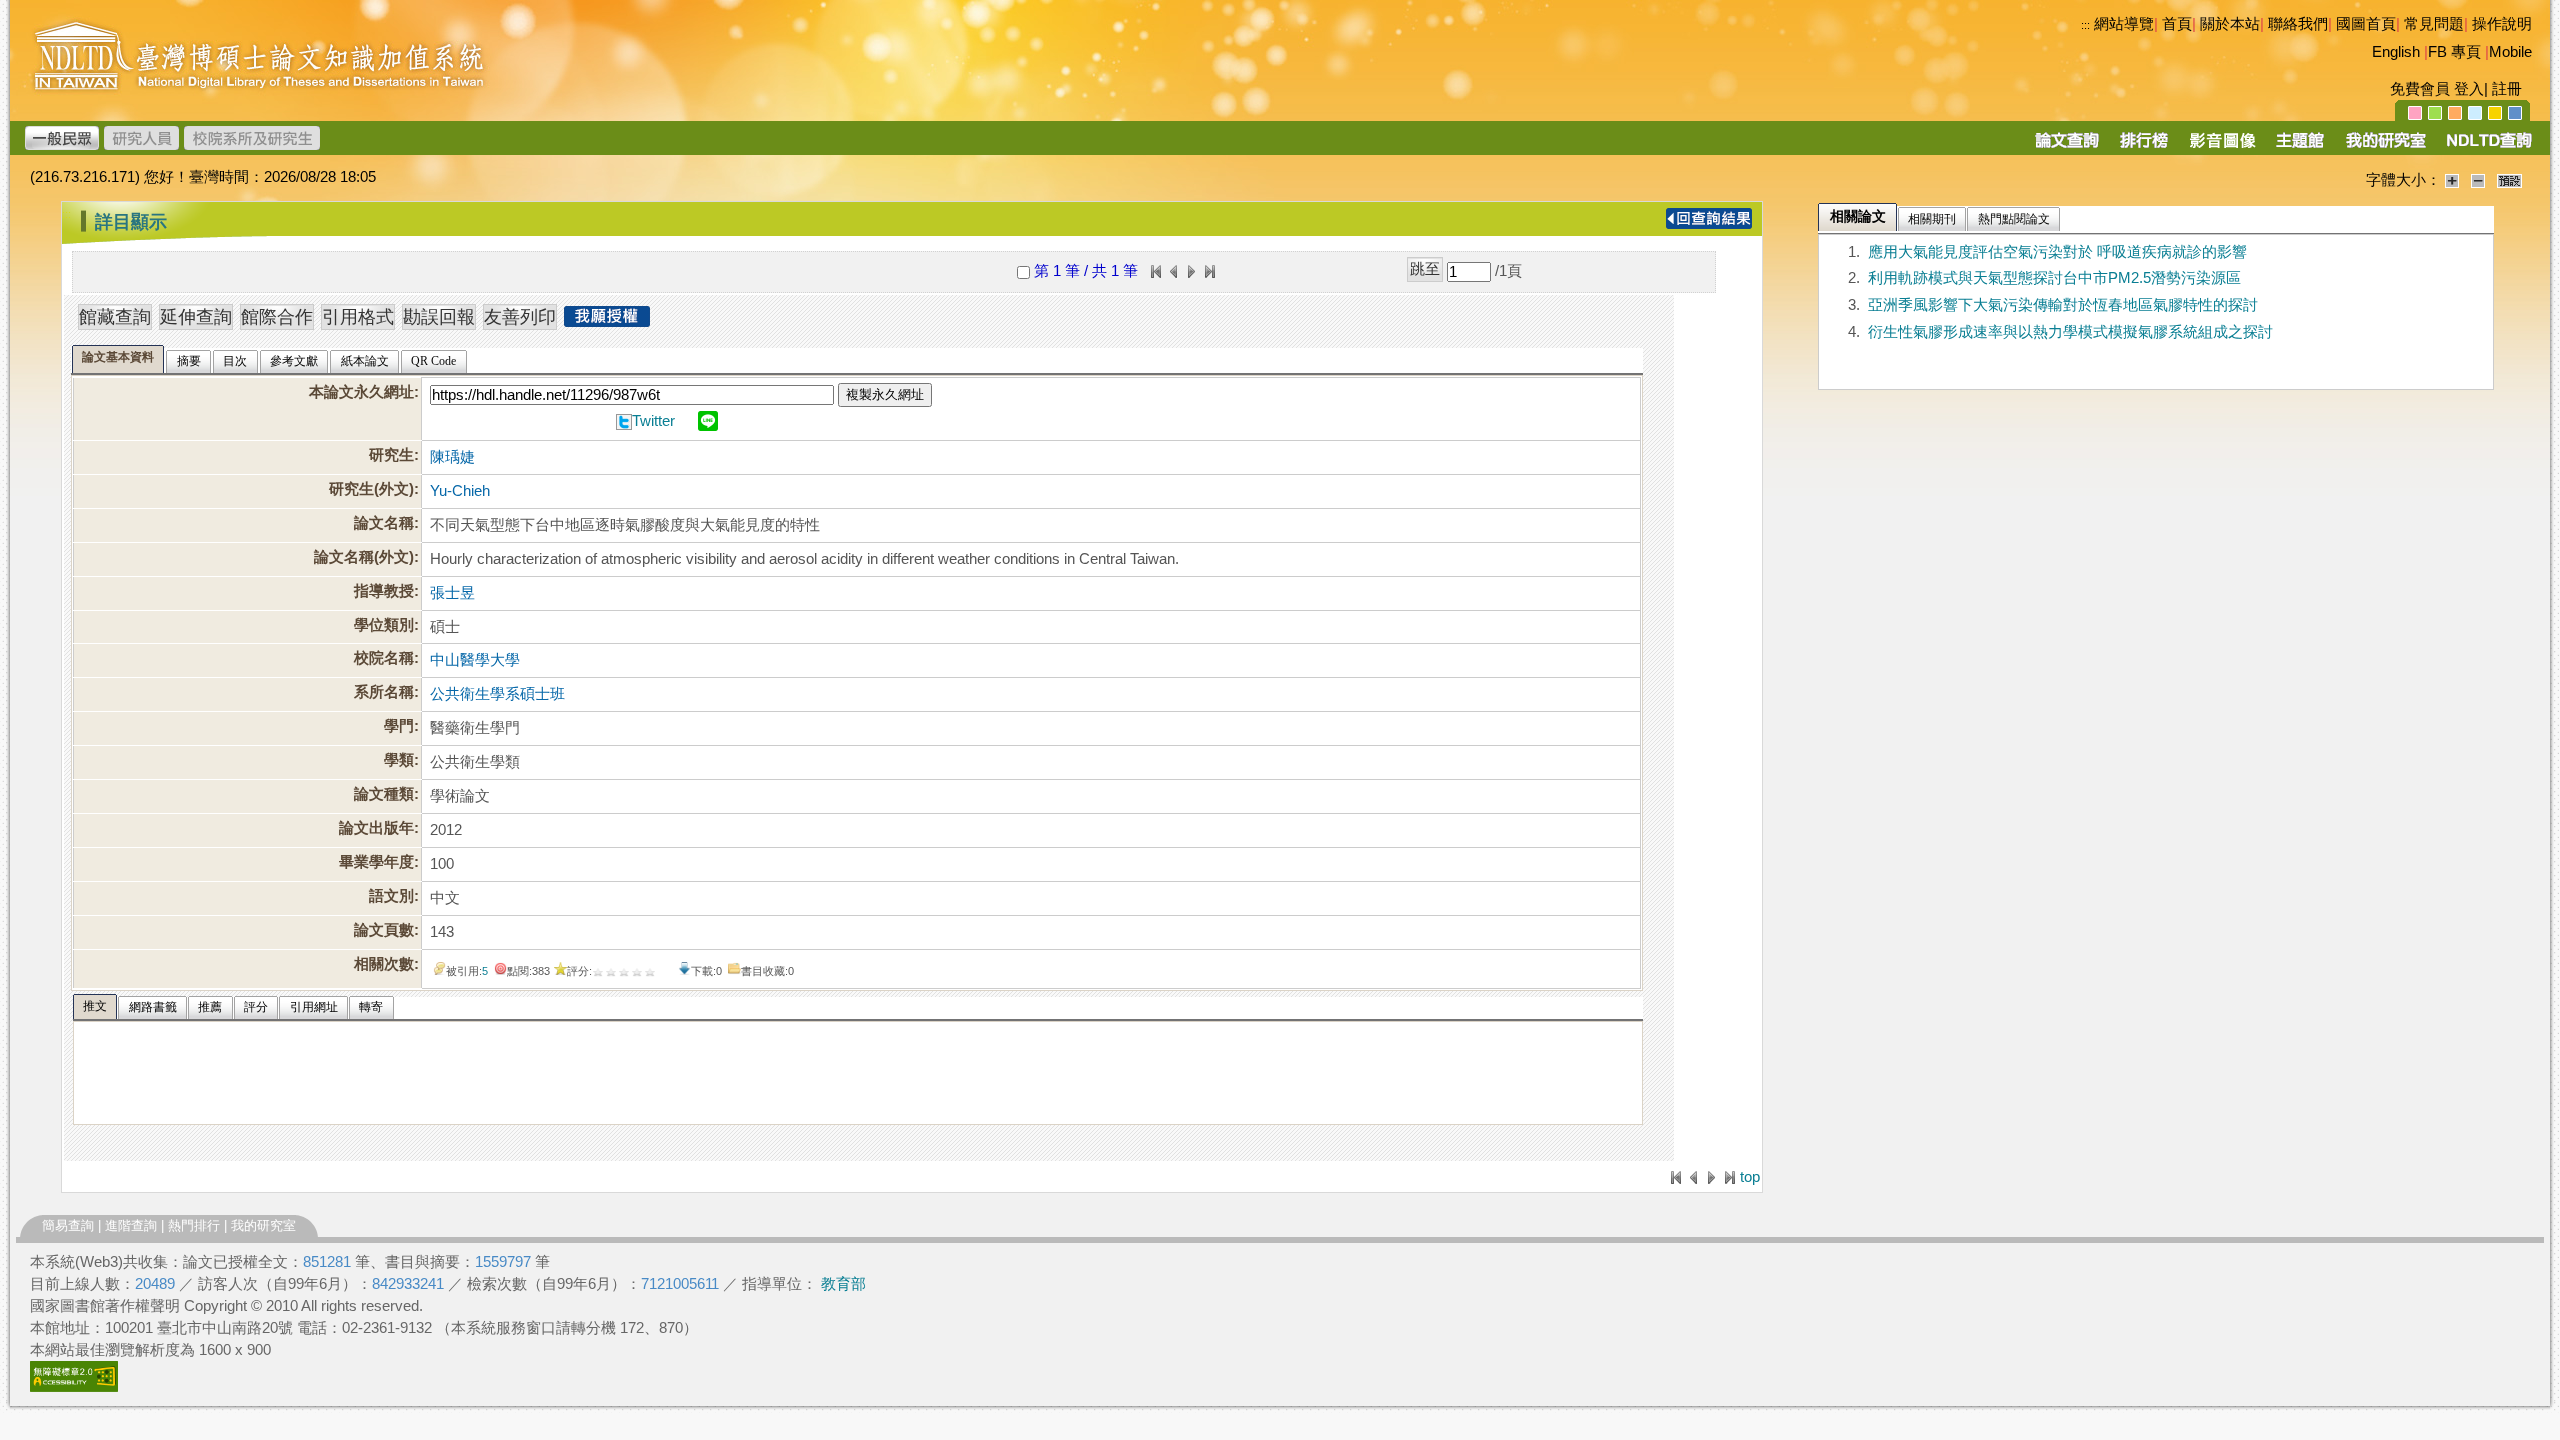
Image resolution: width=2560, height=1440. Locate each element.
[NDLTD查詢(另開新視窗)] (2487, 147)
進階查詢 (131, 1225)
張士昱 (452, 593)
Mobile (2510, 52)
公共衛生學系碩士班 (497, 694)
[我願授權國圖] (607, 321)
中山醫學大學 (475, 660)
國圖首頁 (2366, 24)
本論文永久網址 (361, 392)
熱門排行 (194, 1225)
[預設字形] (2509, 180)
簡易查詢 (68, 1225)
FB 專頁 (2454, 52)
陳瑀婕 (452, 457)
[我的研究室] (2385, 147)
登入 (2469, 89)
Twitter (653, 421)
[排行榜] (2144, 147)
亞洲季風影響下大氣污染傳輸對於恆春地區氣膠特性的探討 (2063, 305)
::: (2085, 25)
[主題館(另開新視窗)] (2300, 147)
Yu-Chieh (460, 491)
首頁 (2177, 24)
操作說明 (2502, 24)
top (1750, 1177)
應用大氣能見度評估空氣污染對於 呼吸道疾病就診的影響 (2057, 252)
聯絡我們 (2298, 24)
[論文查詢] (2066, 147)
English (2396, 52)
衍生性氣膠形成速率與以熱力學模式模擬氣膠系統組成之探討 (2070, 332)
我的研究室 (263, 1225)
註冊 (2507, 89)
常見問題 (2434, 24)
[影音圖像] (2222, 147)
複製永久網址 (885, 394)
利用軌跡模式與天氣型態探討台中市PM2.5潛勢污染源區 (2054, 278)
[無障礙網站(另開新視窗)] (74, 1387)
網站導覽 (2124, 24)
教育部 (843, 1284)
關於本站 (2230, 24)
